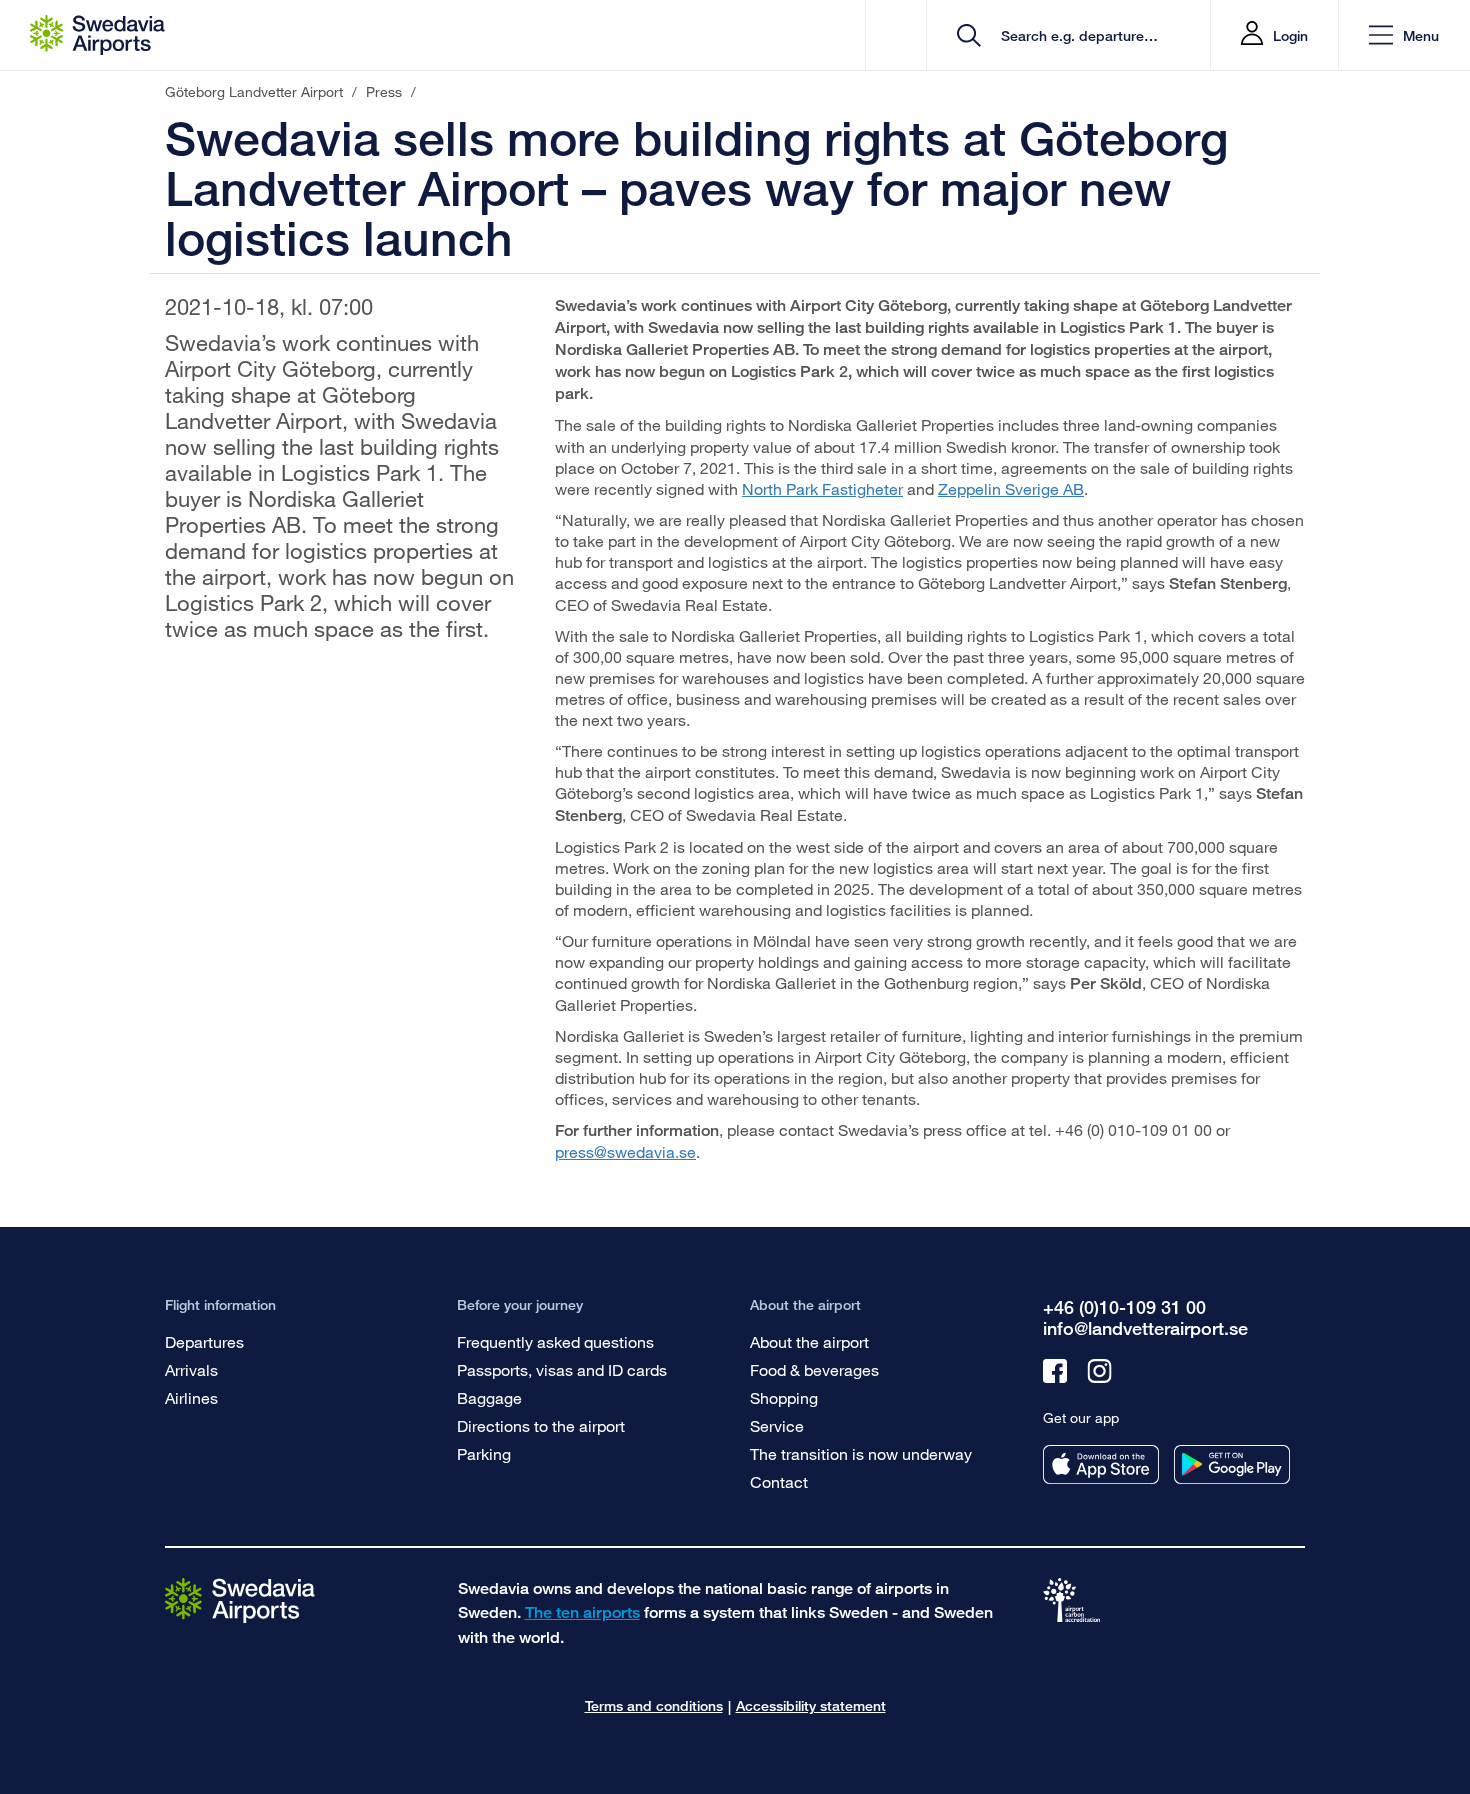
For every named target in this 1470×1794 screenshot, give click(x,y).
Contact (779, 1481)
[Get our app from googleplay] (1232, 1464)
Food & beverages (814, 1369)
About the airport (809, 1341)
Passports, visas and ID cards (562, 1369)
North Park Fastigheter (822, 488)
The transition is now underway (861, 1453)
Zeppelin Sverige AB (1011, 488)
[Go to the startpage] (240, 1599)
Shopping (784, 1397)
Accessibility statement (811, 1705)
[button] (1404, 35)
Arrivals (191, 1369)
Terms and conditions (654, 1705)
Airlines (191, 1397)
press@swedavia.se (625, 1151)
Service (777, 1425)
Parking (484, 1453)
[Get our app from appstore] (1101, 1464)
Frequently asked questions (555, 1341)
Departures (204, 1341)
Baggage (489, 1397)
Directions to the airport (541, 1425)
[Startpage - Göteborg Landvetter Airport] (97, 35)
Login (1290, 35)
